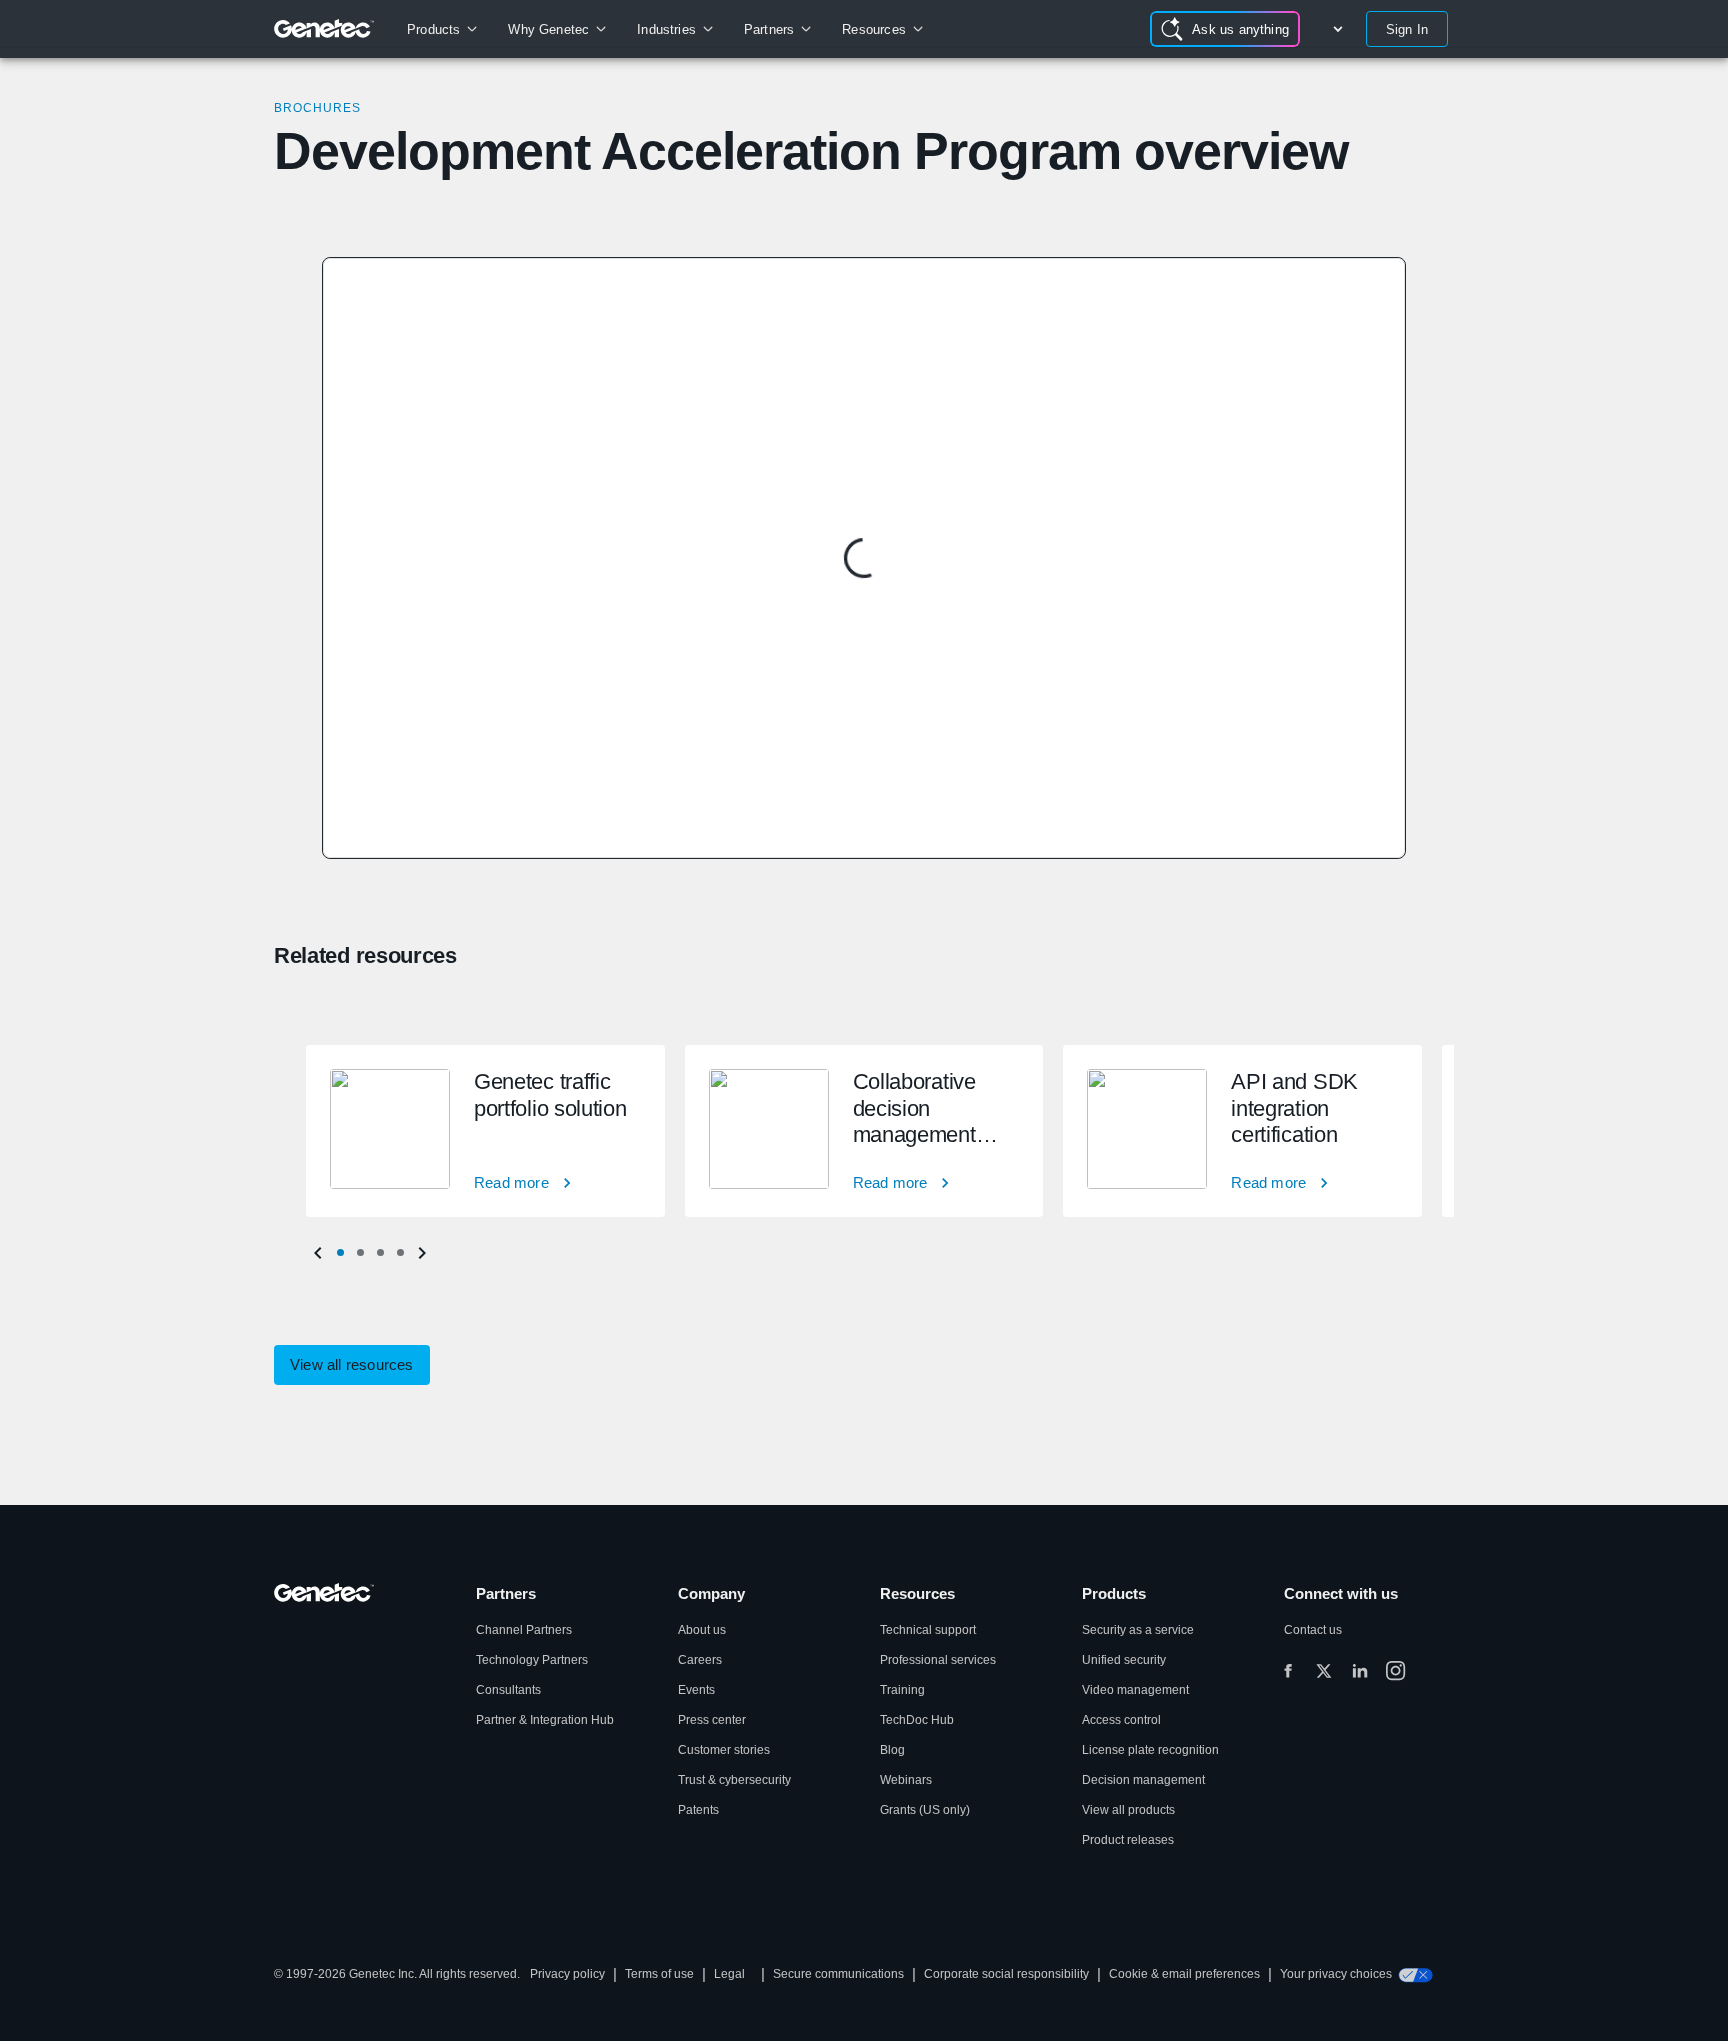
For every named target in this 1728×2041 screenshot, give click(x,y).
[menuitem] (441, 29)
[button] (340, 1253)
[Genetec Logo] (324, 29)
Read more (511, 1182)
